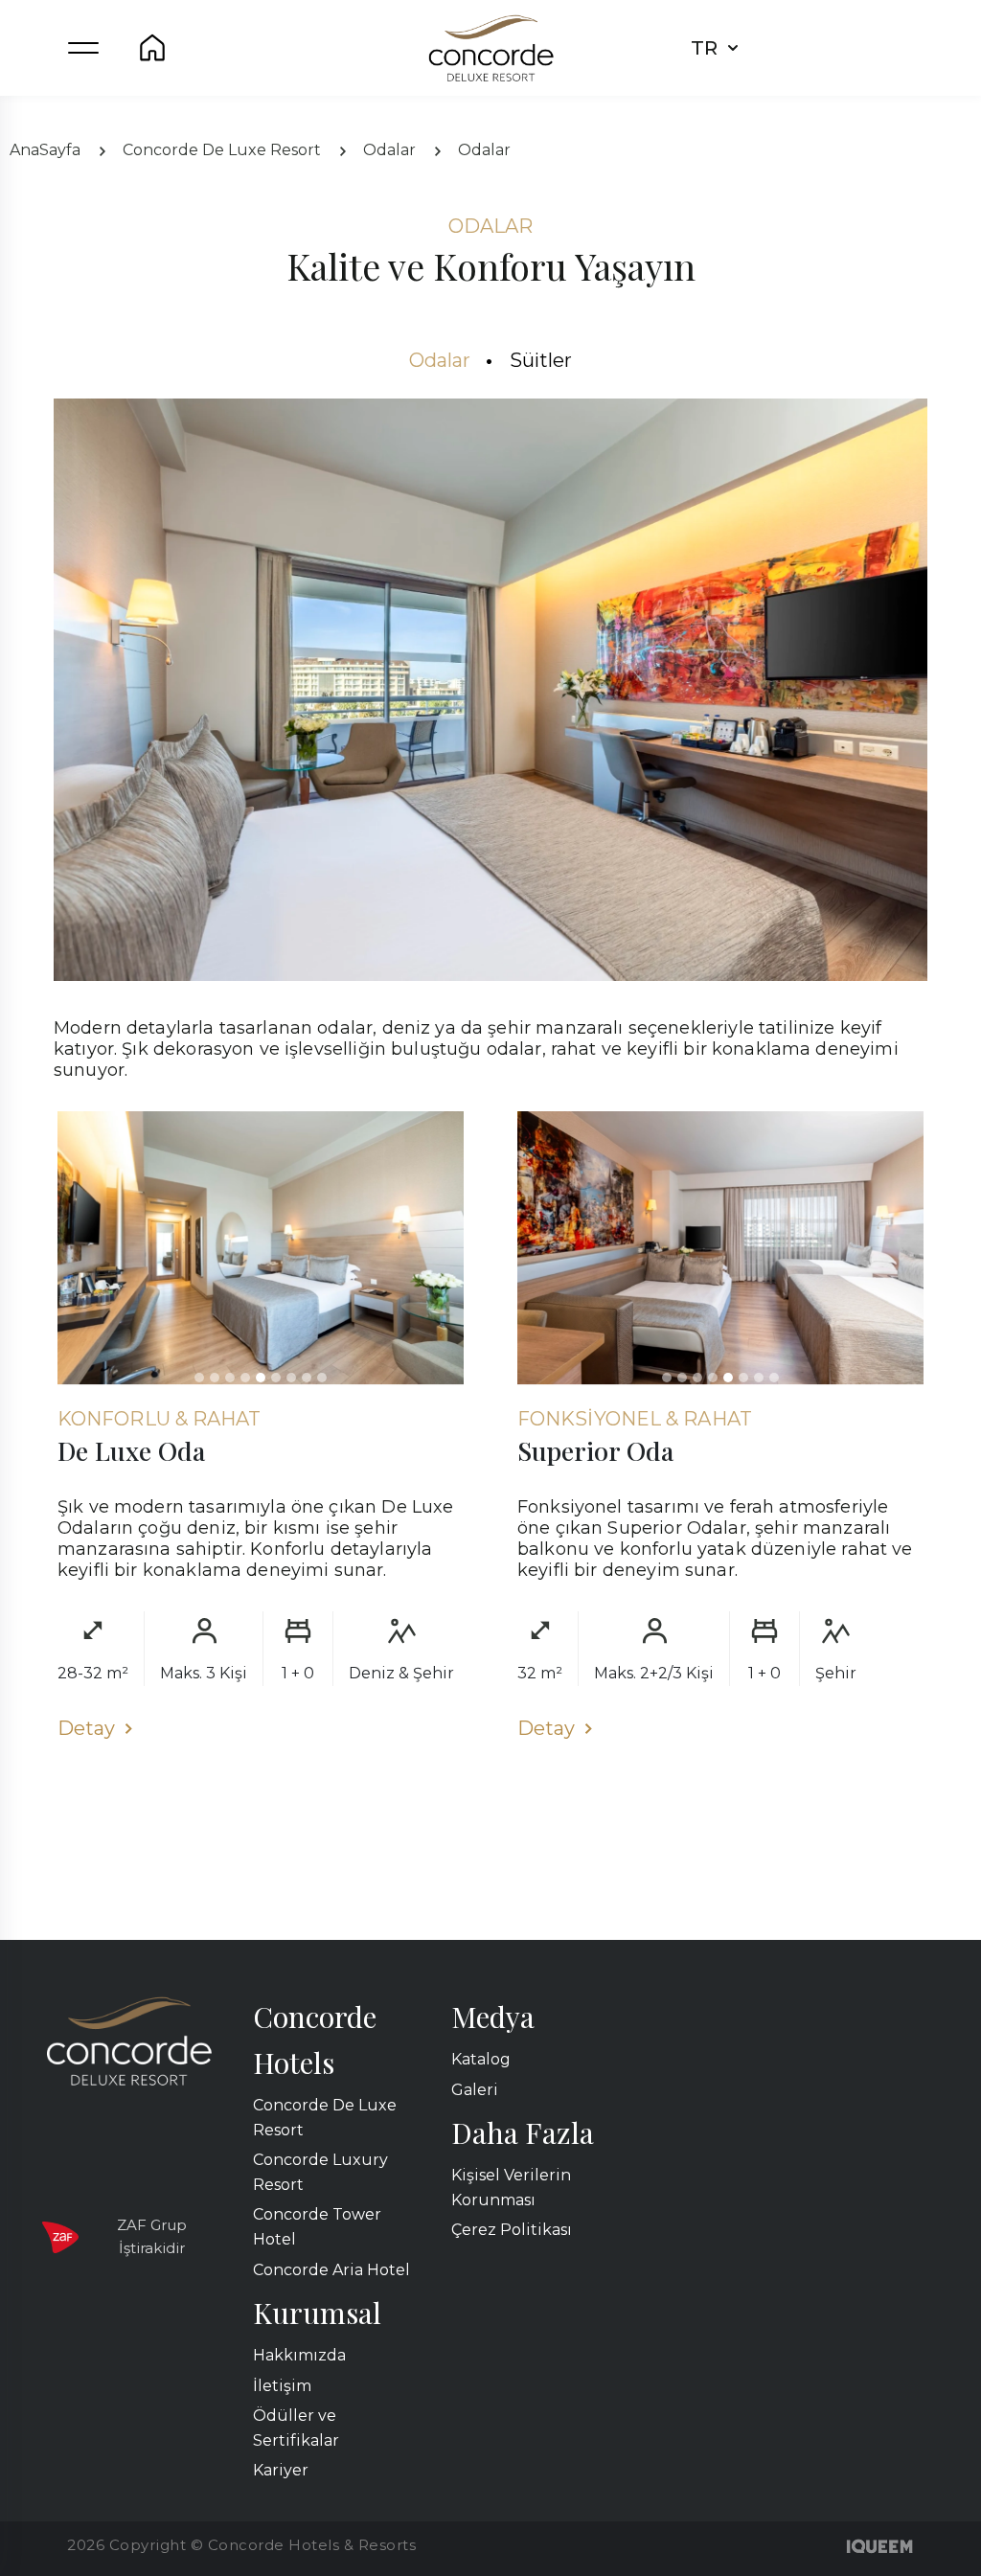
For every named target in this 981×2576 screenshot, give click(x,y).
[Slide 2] (215, 1378)
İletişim (282, 2386)
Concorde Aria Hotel (331, 2270)
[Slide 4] (245, 1378)
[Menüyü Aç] (83, 48)
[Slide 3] (230, 1378)
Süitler (541, 360)
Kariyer (281, 2470)
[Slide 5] (261, 1378)
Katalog (481, 2059)
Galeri (475, 2090)
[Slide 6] (276, 1378)
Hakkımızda (299, 2355)
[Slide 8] (307, 1378)
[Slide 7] (291, 1378)
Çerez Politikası (512, 2230)
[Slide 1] (199, 1378)
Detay (87, 1728)
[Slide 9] (322, 1378)
